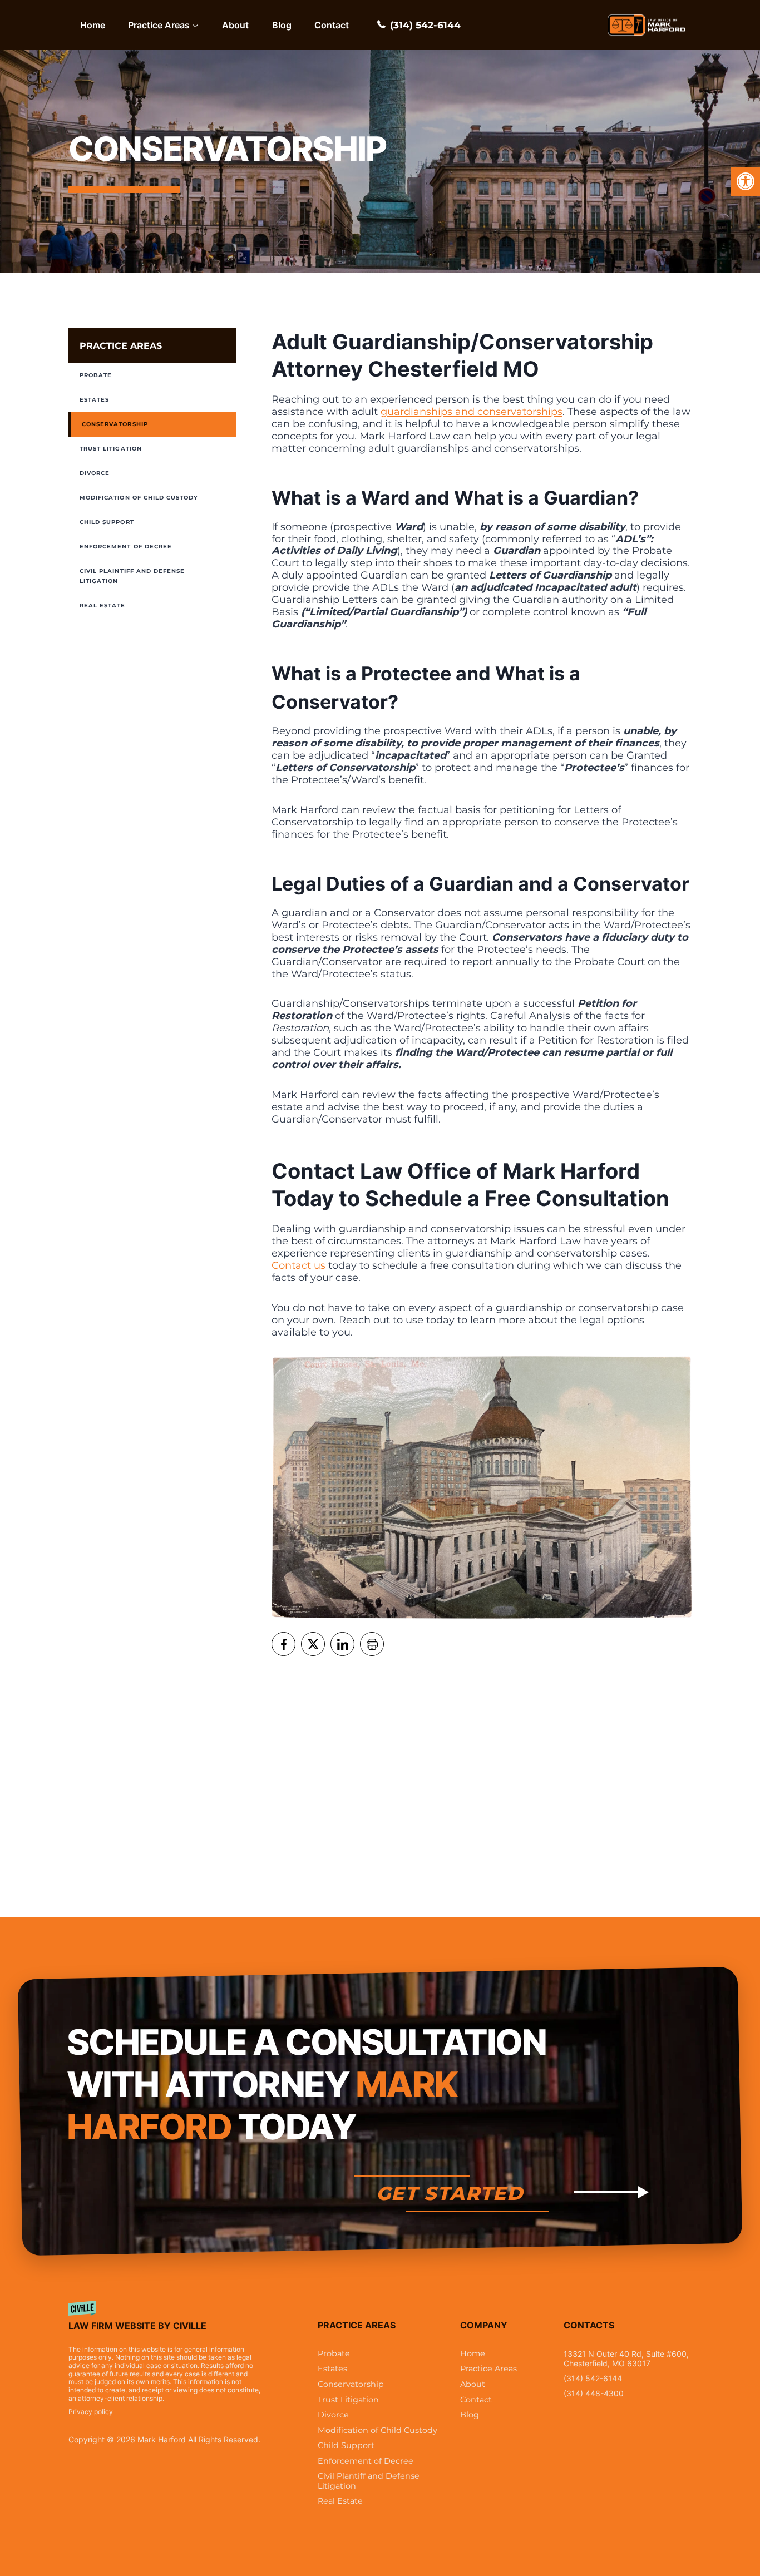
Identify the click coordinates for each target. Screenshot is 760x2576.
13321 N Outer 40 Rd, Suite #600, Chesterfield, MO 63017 (626, 2359)
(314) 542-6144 (425, 25)
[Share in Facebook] (283, 1644)
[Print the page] (372, 1644)
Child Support (107, 522)
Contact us (298, 1265)
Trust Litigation (111, 449)
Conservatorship (115, 424)
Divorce (95, 473)
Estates (94, 400)
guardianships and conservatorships (472, 412)
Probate (96, 375)
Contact (332, 25)
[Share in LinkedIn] (342, 1644)
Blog (282, 25)
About (235, 25)
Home (93, 25)
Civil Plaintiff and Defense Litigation (132, 576)
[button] (746, 181)
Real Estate (103, 605)
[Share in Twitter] (313, 1644)
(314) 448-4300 (594, 2393)
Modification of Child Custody (139, 498)
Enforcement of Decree (126, 547)
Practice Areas (121, 346)
